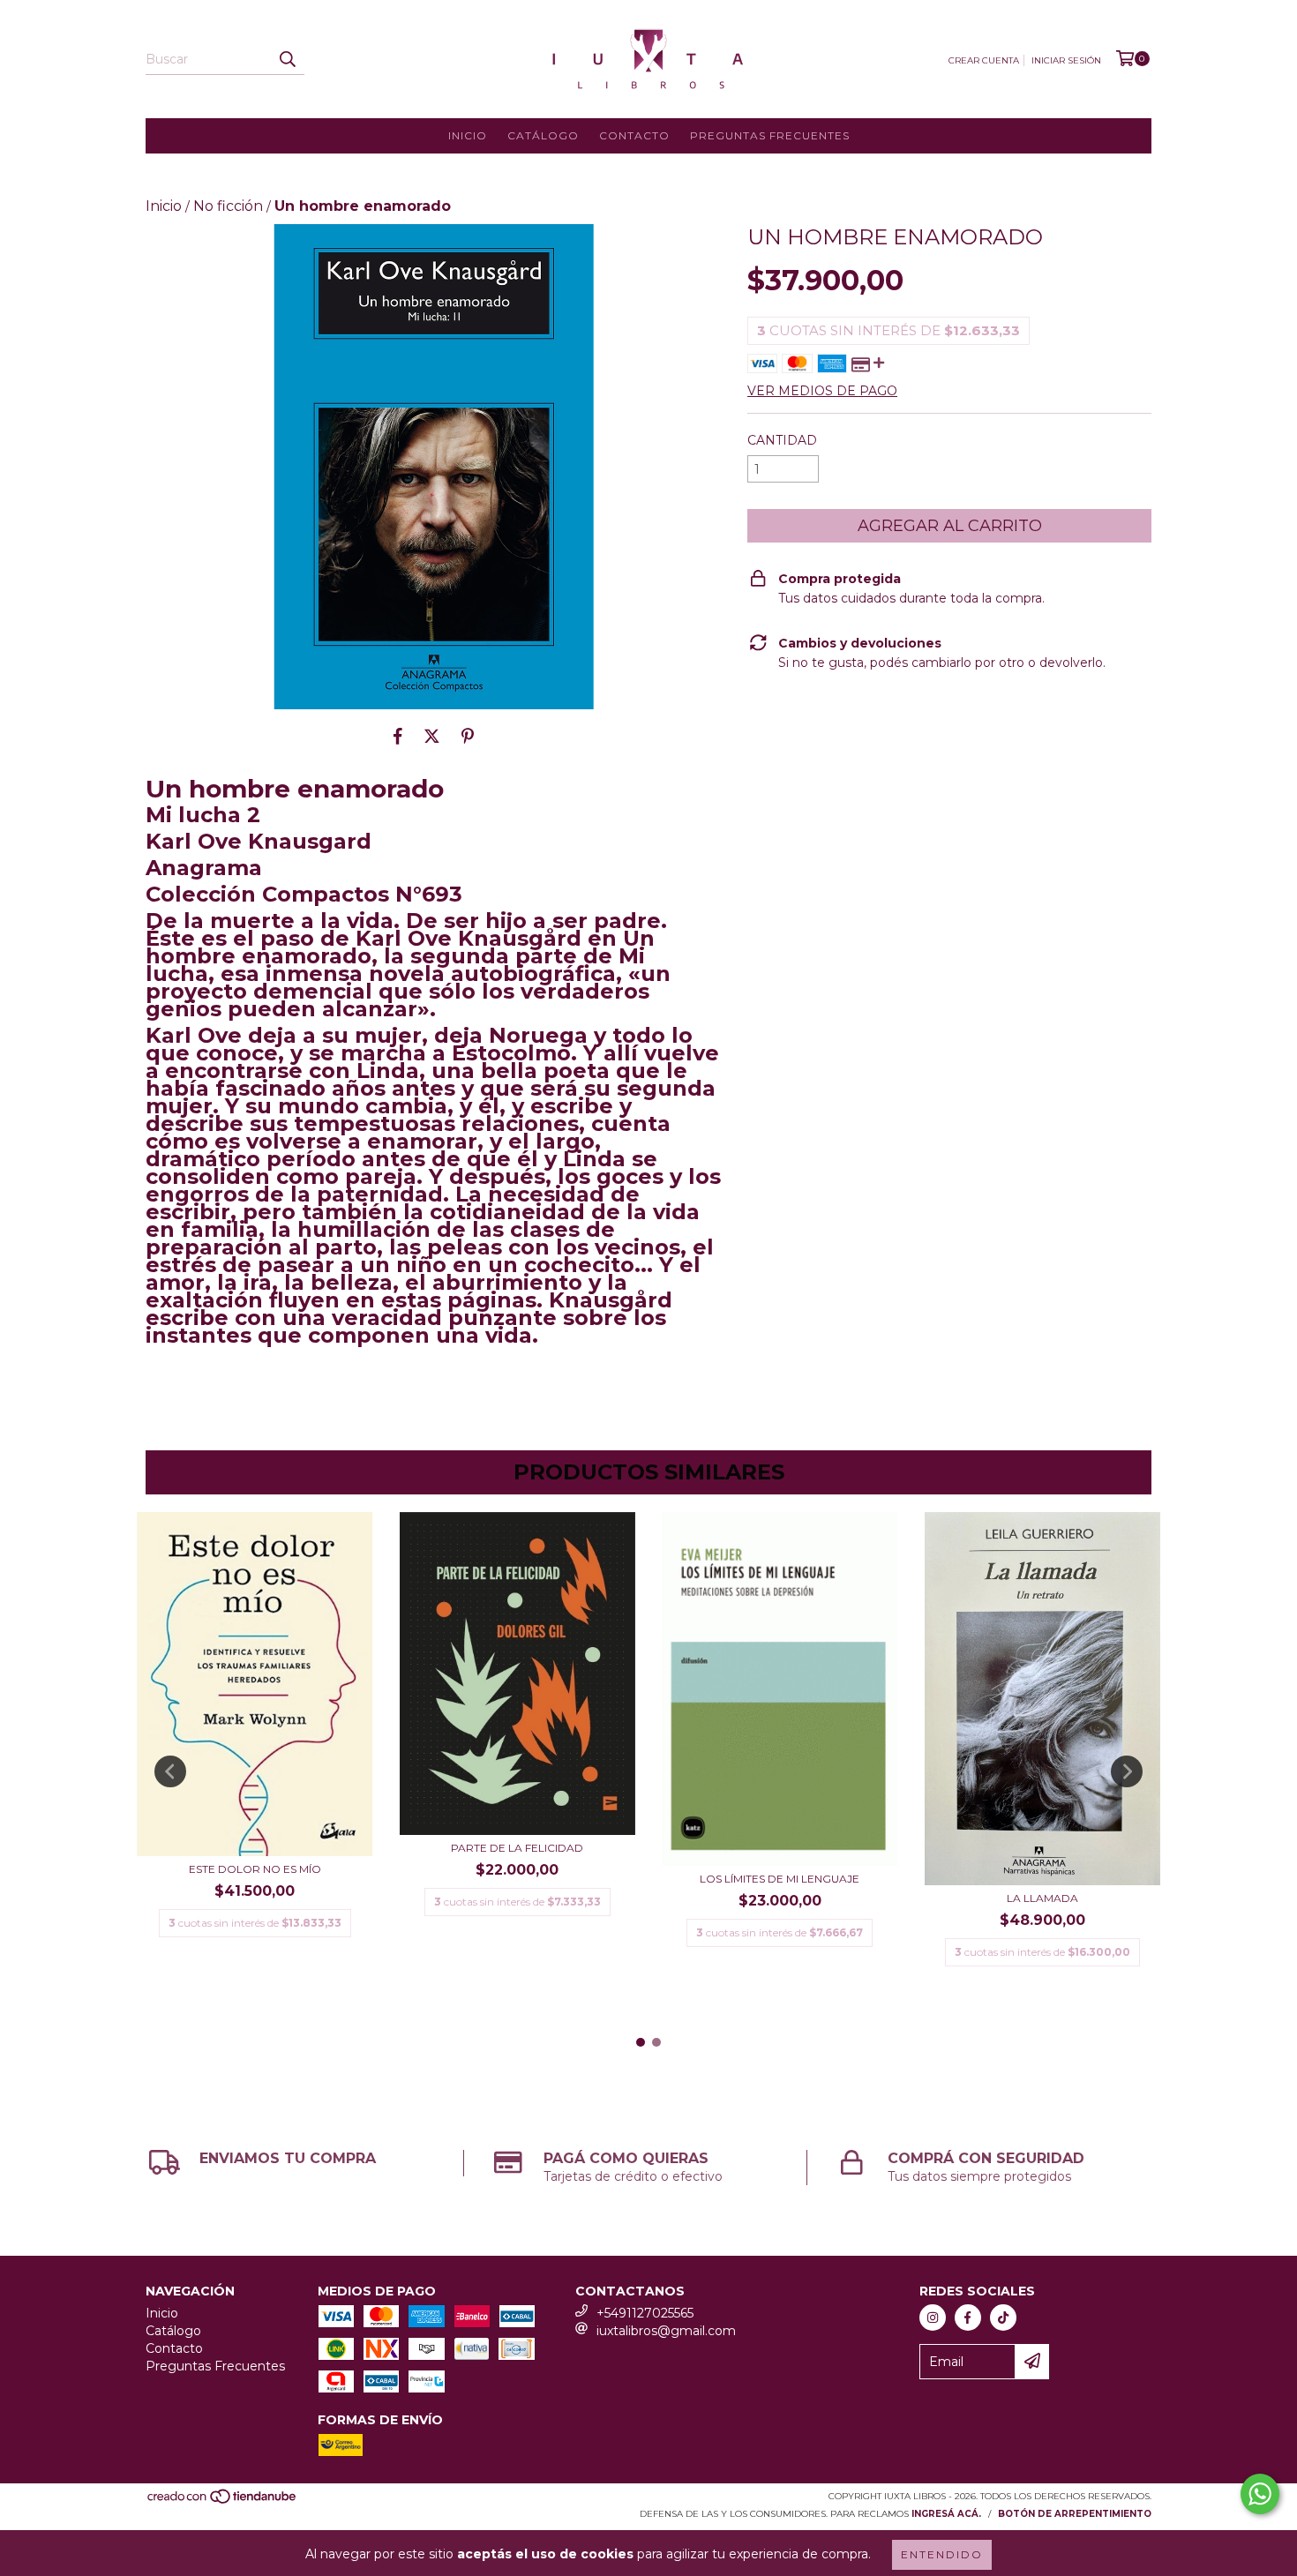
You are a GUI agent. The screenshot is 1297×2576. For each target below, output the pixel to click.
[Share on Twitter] (432, 736)
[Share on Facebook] (398, 736)
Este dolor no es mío (255, 1869)
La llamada (1042, 1898)
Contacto (634, 135)
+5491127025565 (645, 2313)
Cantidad (782, 440)
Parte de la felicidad (517, 1848)
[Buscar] (287, 59)
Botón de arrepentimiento (1075, 2514)
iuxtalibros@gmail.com (666, 2331)
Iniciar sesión (1066, 60)
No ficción (228, 206)
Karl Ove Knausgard (259, 841)
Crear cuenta (984, 60)
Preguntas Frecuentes (770, 135)
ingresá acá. (946, 2514)
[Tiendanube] (223, 2501)
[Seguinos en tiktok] (1003, 2318)
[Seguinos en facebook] (968, 2318)
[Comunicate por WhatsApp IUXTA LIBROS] (1260, 2494)
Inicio (468, 135)
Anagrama (204, 868)
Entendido (942, 2554)
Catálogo (543, 135)
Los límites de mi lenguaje (780, 1879)
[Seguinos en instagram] (933, 2318)
